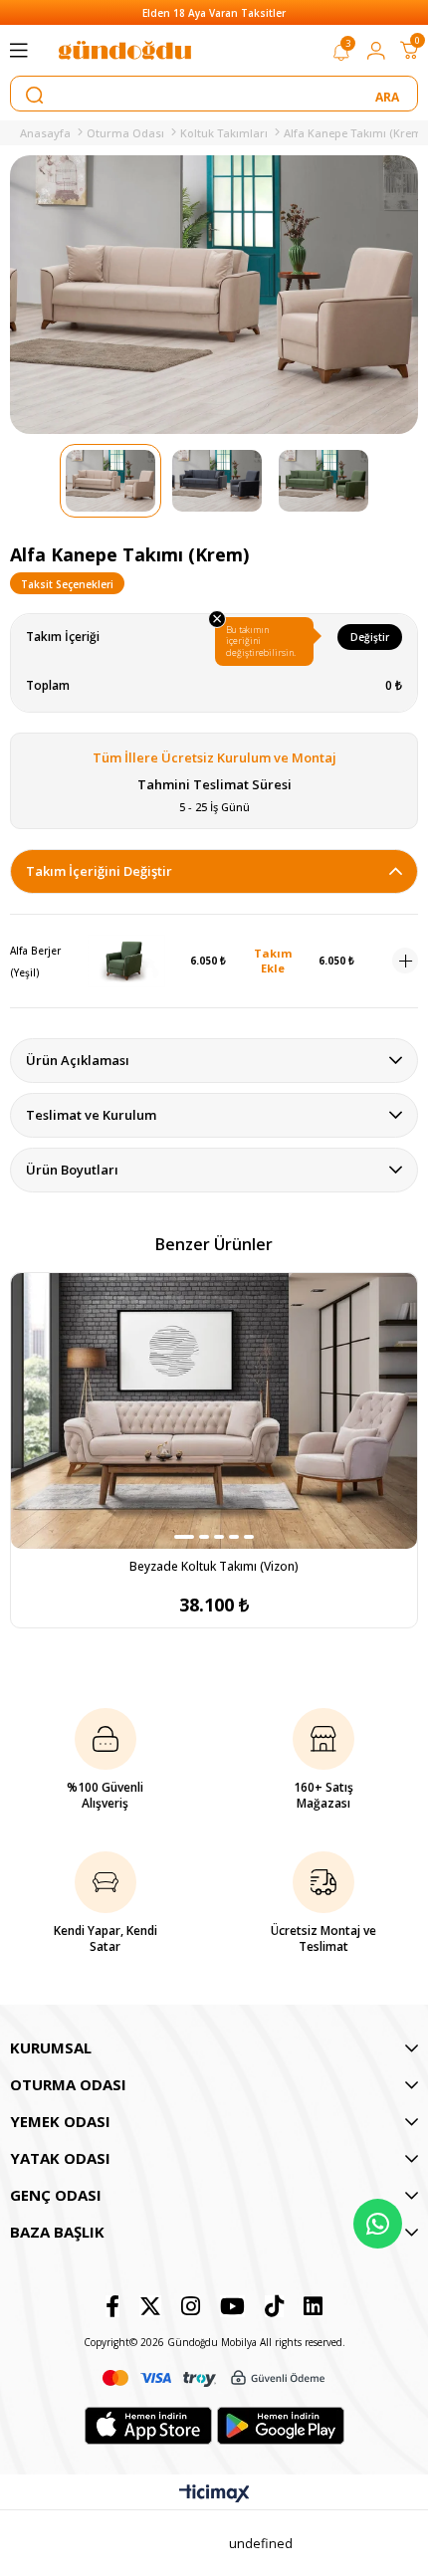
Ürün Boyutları (72, 1170)
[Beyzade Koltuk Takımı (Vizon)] (214, 1411)
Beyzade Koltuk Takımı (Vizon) (214, 1566)
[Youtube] (232, 2306)
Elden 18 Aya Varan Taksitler (214, 13)
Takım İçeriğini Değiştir (99, 871)
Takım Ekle (273, 961)
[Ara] (389, 95)
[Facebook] (112, 2306)
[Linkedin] (313, 2306)
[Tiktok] (274, 2306)
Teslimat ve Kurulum (91, 1115)
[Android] (281, 2426)
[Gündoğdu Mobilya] (124, 50)
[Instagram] (191, 2306)
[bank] (214, 2378)
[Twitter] (150, 2306)
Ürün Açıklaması (78, 1060)
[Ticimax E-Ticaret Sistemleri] (214, 2494)
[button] (184, 1537)
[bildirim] (341, 56)
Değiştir (370, 637)
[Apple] (148, 2426)
